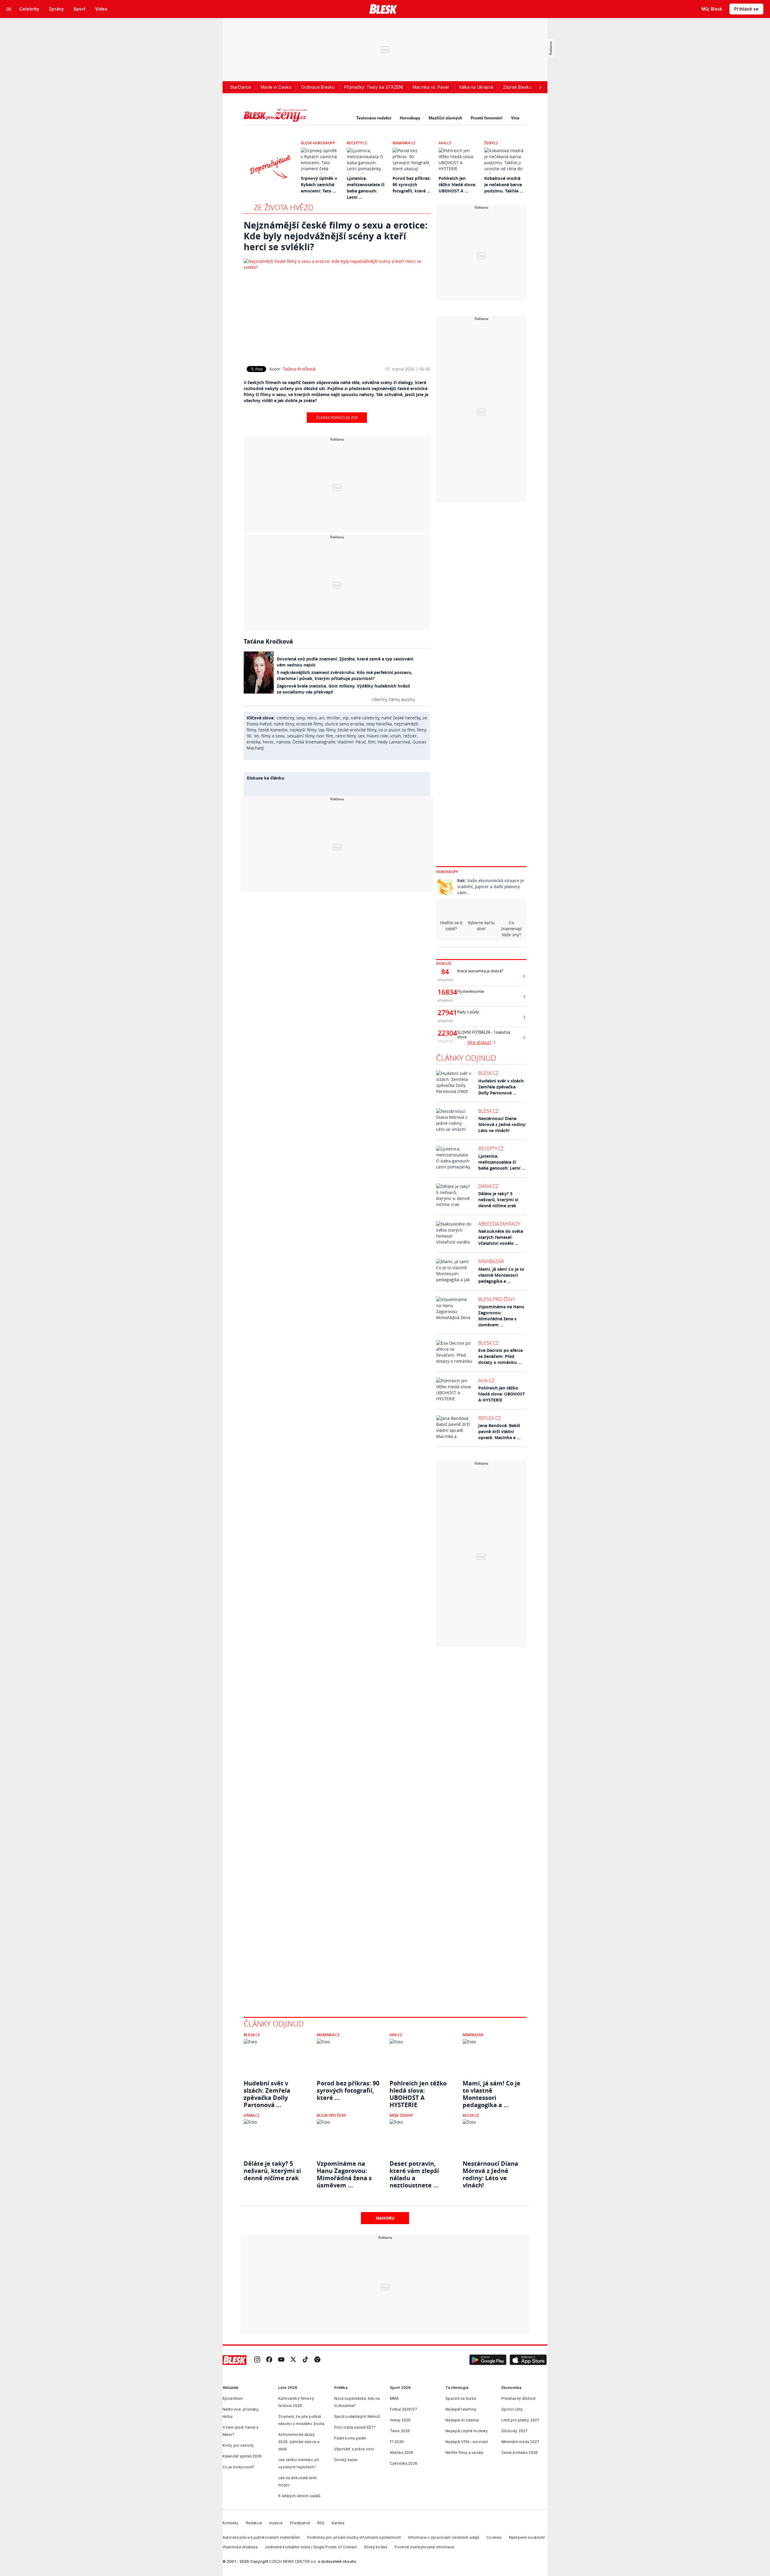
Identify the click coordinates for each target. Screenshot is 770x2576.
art (322, 718)
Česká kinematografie (314, 742)
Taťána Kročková (299, 369)
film (372, 742)
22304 (445, 1033)
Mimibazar (491, 1261)
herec (268, 742)
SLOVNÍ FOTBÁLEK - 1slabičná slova (484, 1035)
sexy (300, 718)
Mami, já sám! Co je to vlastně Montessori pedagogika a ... (501, 1275)
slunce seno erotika (344, 724)
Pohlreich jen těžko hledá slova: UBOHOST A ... (457, 185)
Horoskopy (410, 118)
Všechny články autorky (393, 699)
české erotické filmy (357, 730)
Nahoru (385, 2218)
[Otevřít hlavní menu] (9, 9)
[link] (257, 2360)
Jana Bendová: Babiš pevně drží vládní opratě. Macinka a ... (499, 1431)
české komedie (273, 730)
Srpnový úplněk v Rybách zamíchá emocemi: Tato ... (319, 185)
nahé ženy (284, 724)
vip (346, 718)
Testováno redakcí (374, 118)
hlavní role (377, 736)
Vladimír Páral (352, 742)
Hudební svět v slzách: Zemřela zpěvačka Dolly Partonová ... (501, 1087)
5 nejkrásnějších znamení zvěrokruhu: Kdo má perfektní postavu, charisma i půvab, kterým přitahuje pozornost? (345, 675)
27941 (445, 1013)
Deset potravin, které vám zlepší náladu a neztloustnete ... (414, 2171)
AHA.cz (445, 143)
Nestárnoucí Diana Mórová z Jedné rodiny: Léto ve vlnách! (502, 1124)
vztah (396, 736)
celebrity (286, 718)
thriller (334, 718)
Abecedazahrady (499, 1224)
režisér (410, 736)
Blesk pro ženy (497, 1299)
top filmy (327, 730)
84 (445, 972)
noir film (325, 736)
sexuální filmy (301, 736)
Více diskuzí (480, 1042)
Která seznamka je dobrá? (480, 971)
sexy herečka (379, 724)
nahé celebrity (365, 718)
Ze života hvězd (284, 207)
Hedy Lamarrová (394, 742)
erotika (254, 742)
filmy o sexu (273, 736)
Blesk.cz (488, 1073)
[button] (488, 2360)
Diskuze (444, 963)
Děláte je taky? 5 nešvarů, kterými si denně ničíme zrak (498, 1200)
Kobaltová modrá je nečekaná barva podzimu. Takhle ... (504, 185)
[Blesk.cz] (383, 9)
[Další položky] (540, 87)
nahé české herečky (401, 718)
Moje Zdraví (401, 2115)
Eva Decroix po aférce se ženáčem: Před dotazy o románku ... (500, 1356)
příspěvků (445, 980)
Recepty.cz (357, 143)
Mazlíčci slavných (445, 118)
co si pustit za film (397, 730)
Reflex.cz (490, 1418)
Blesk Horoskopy (318, 143)
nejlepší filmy (303, 730)
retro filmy (346, 736)
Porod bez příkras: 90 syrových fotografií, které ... (412, 185)
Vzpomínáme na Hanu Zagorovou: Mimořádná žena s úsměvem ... (501, 1316)
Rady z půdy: (469, 1012)
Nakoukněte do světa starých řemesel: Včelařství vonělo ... (501, 1237)
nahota (283, 742)
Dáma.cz (488, 1186)
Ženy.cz (491, 143)
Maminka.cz (404, 143)
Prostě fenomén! (487, 118)
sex (361, 736)
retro (312, 718)
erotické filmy (310, 724)
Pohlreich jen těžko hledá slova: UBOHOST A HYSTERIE (502, 1394)
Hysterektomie (471, 991)
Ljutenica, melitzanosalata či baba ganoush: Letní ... (502, 1162)
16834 (445, 992)
